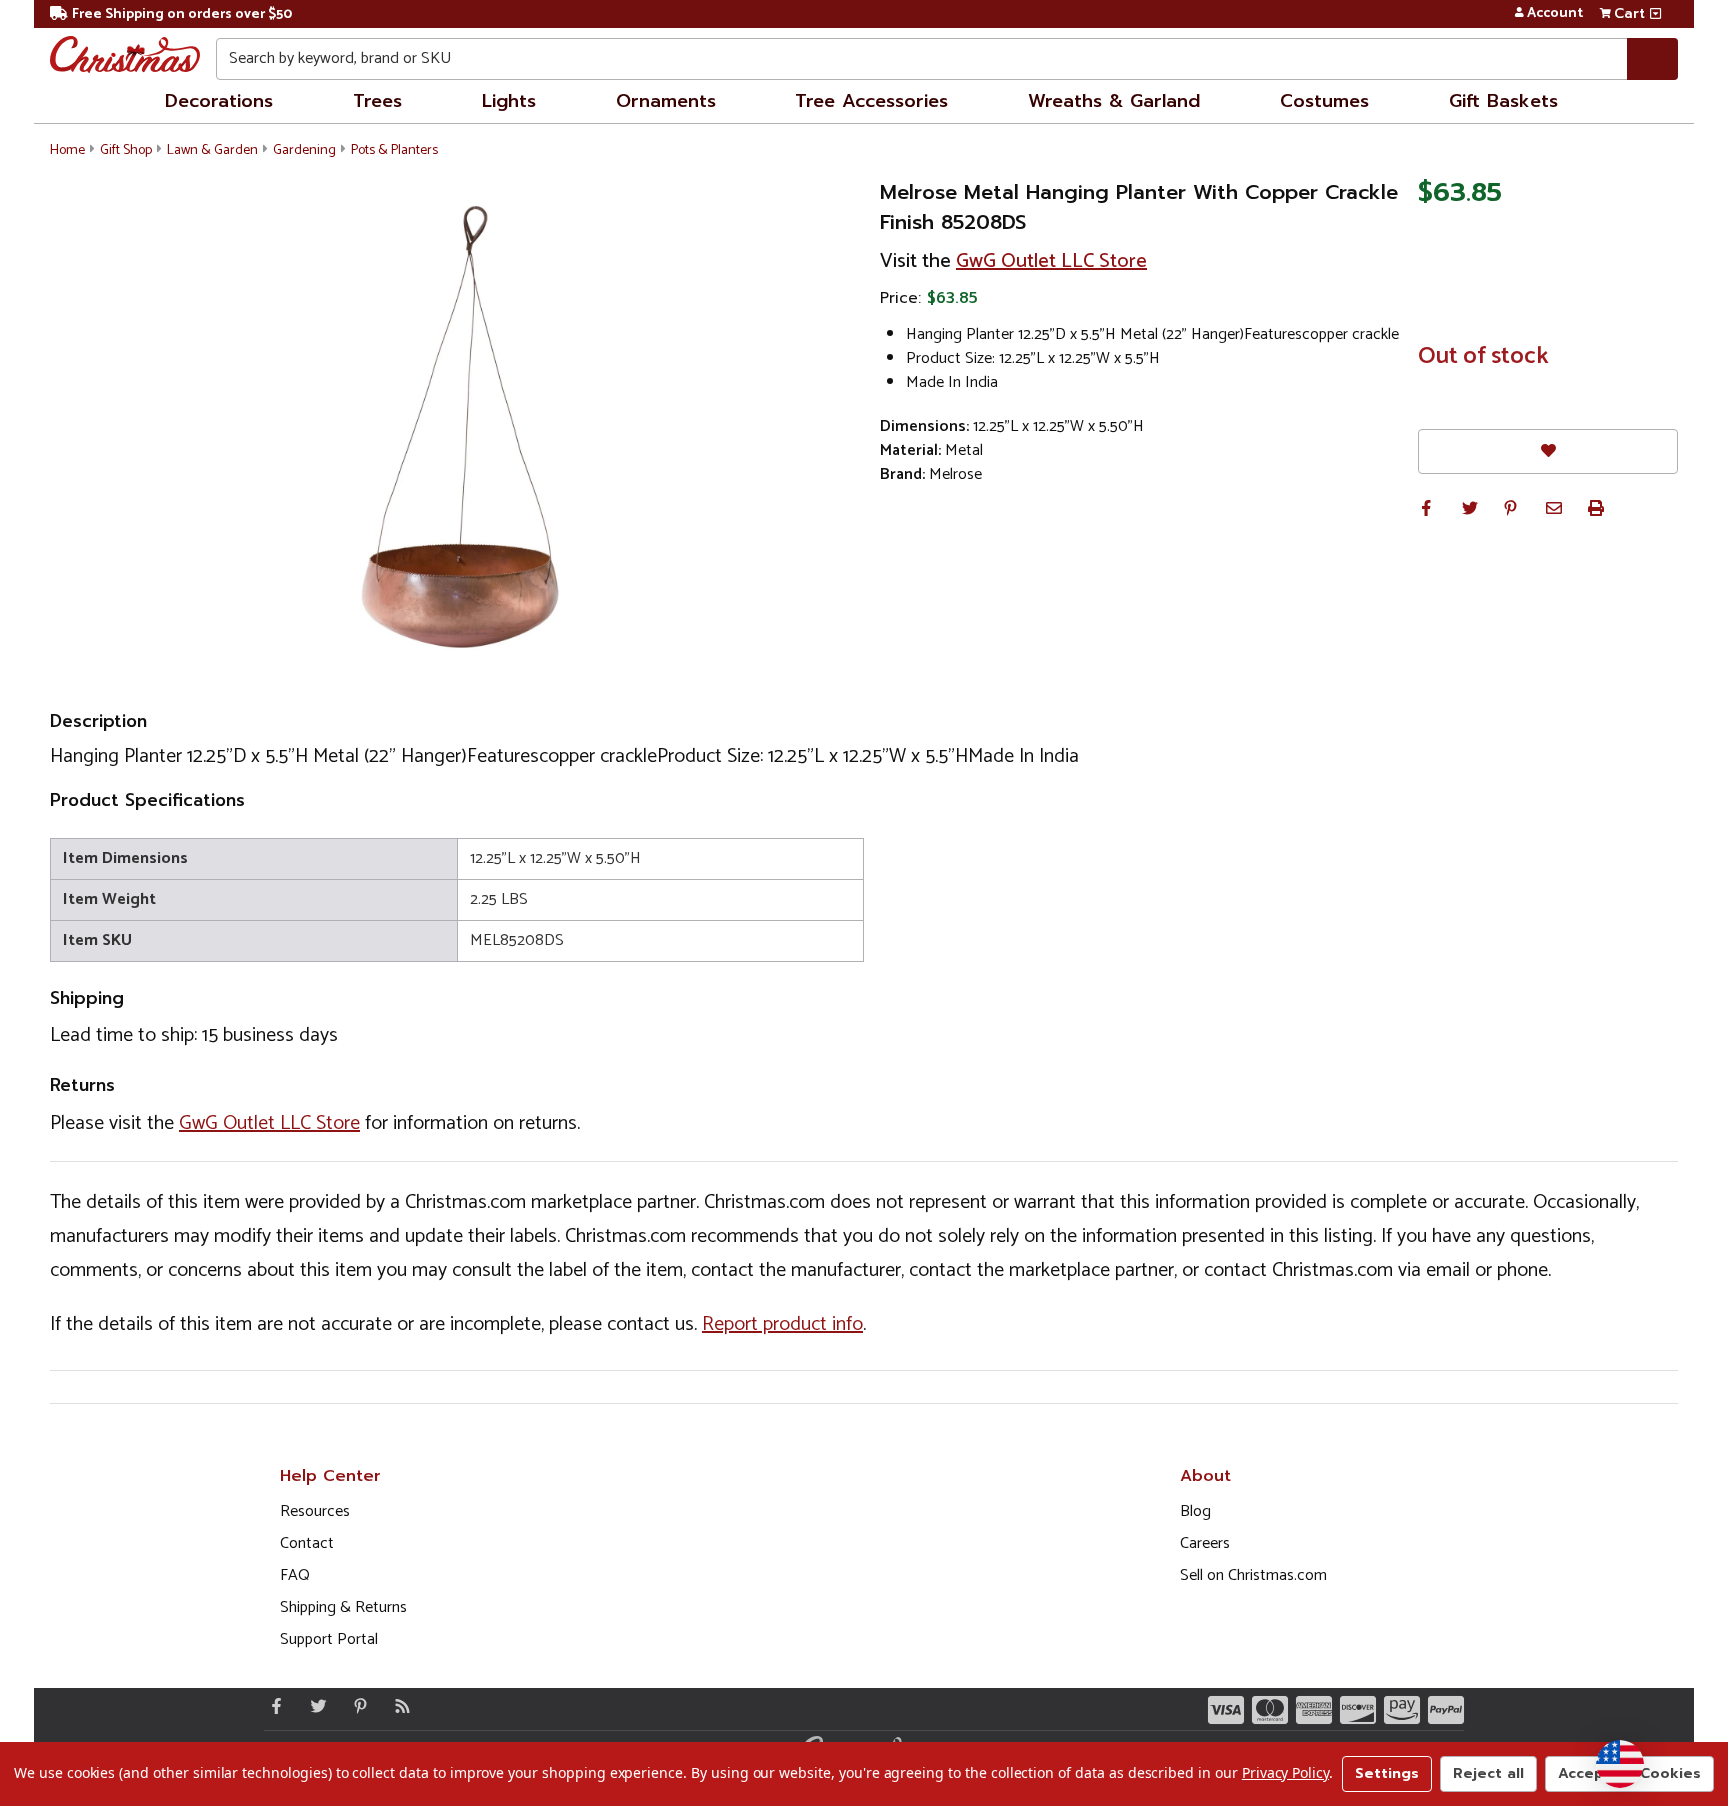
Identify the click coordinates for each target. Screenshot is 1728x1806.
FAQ (295, 1575)
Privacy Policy (1285, 1772)
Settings (1387, 1773)
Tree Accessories (871, 101)
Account (1555, 14)
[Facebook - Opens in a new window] (272, 1706)
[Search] (1652, 59)
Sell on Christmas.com (1253, 1575)
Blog (1195, 1511)
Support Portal (329, 1639)
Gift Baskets (1503, 101)
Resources (315, 1511)
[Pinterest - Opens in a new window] (356, 1706)
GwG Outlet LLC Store (1051, 261)
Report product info (782, 1324)
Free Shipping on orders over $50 (182, 14)
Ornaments (666, 101)
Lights (509, 101)
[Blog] (398, 1706)
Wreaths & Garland (1114, 101)
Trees (377, 101)
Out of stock (1483, 357)
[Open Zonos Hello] (1620, 1764)
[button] (1426, 508)
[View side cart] (1655, 14)
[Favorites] (1548, 451)
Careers (1205, 1543)
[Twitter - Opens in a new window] (314, 1706)
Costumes (1324, 101)
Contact (307, 1543)
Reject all (1488, 1773)
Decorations (219, 101)
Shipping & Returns (343, 1607)
